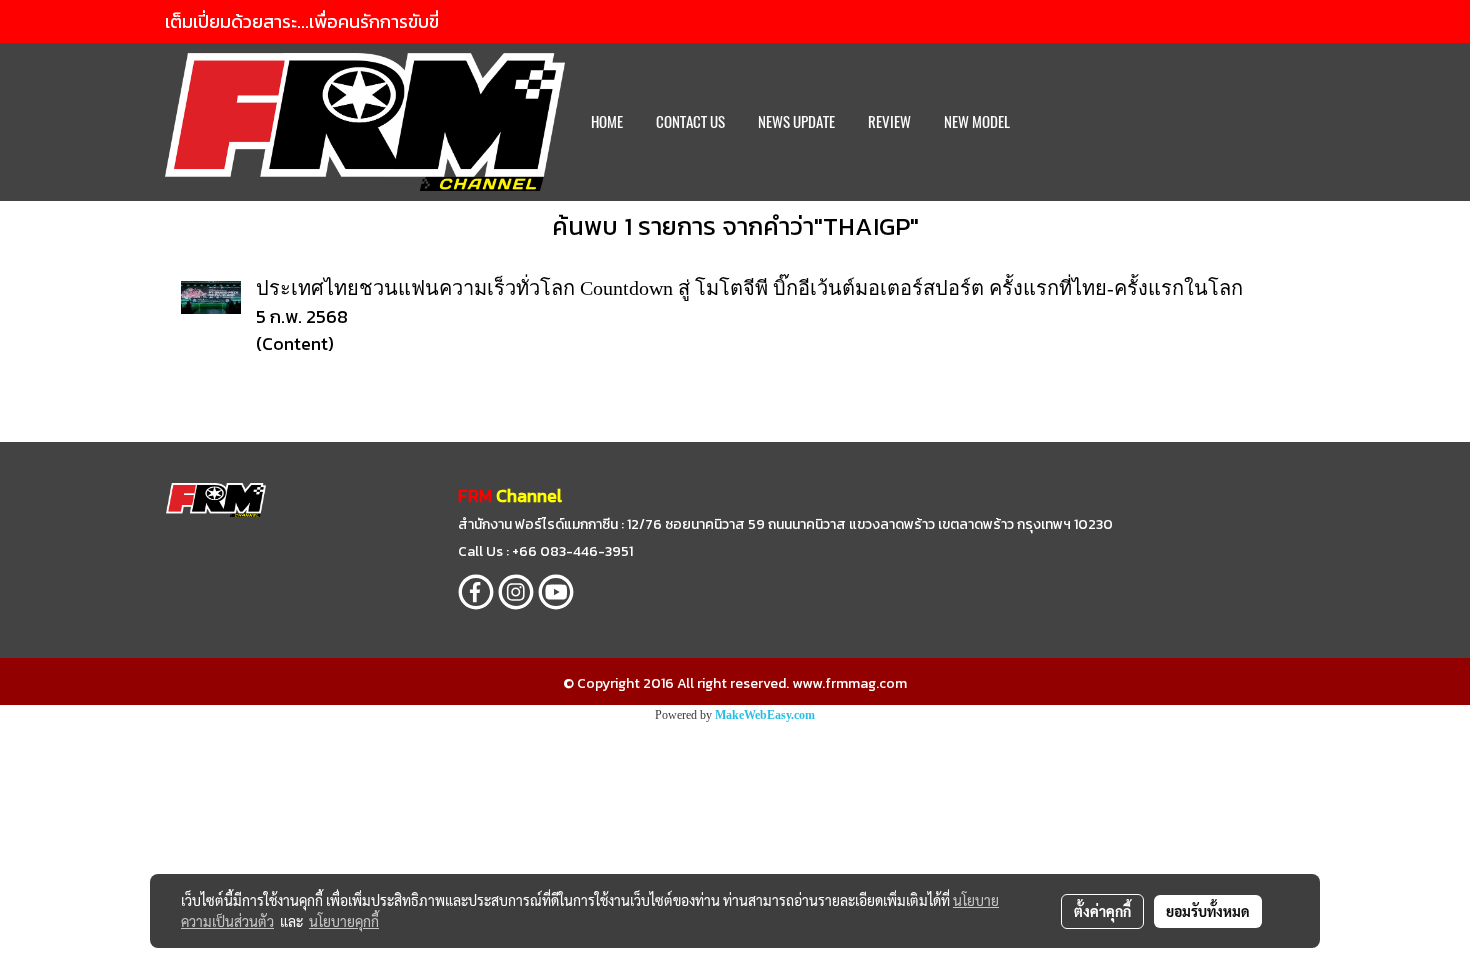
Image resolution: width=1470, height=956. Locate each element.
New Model (977, 122)
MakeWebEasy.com (765, 715)
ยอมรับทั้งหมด (1208, 911)
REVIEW (889, 122)
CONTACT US (690, 122)
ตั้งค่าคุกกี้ (1102, 911)
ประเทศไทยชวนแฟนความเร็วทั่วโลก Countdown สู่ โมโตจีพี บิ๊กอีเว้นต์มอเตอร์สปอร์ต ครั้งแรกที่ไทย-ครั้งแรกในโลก (749, 288)
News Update (796, 122)
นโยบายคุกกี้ (344, 921)
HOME (607, 122)
